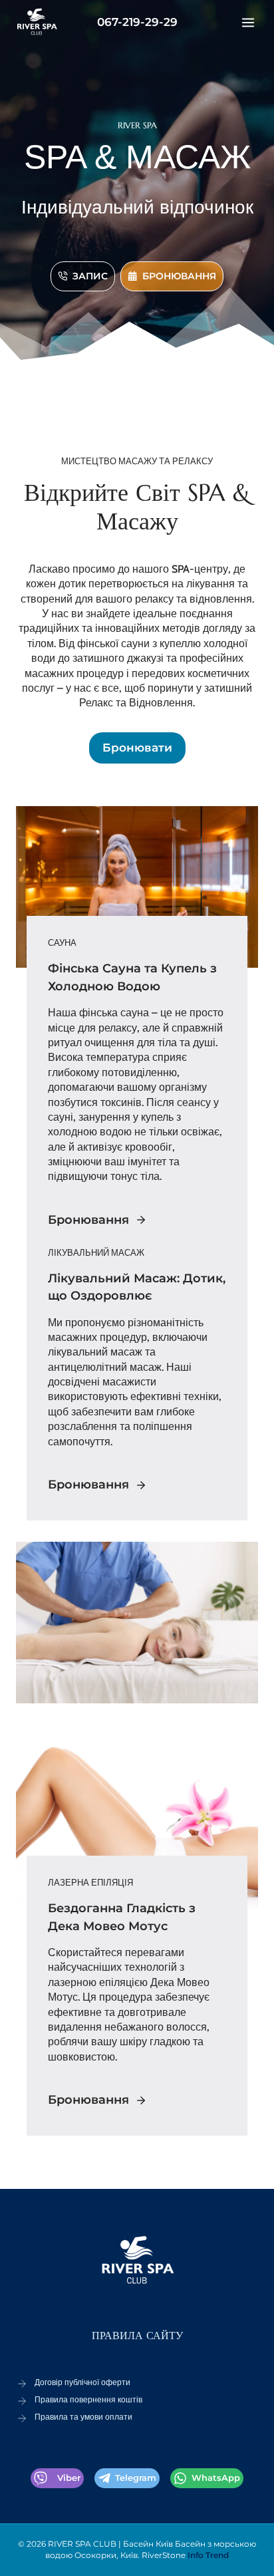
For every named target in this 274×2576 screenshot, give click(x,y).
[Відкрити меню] (248, 22)
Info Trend (208, 2555)
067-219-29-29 (137, 22)
